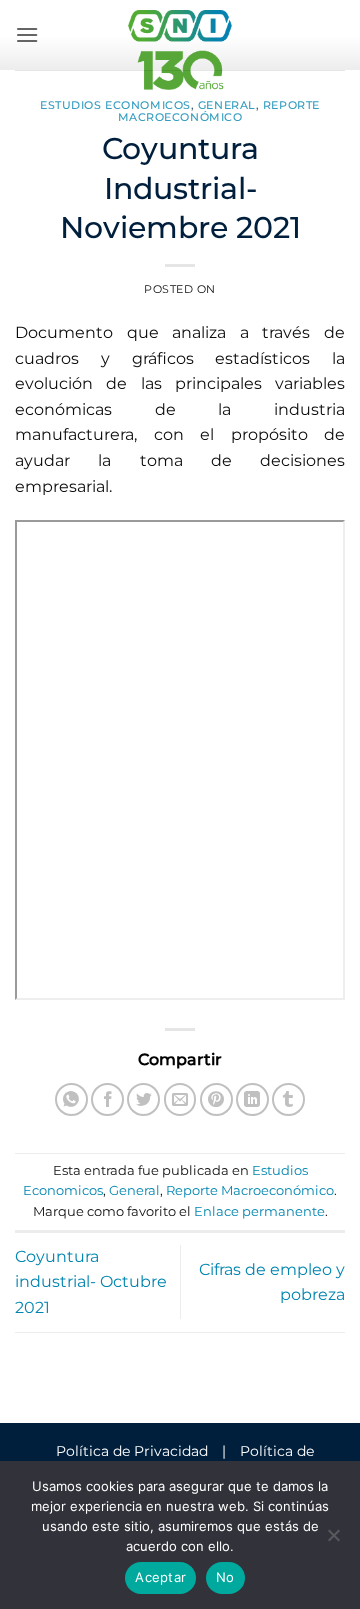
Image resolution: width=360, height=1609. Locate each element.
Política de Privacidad (132, 1451)
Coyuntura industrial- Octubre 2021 (91, 1282)
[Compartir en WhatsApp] (71, 1099)
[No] (333, 1541)
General (227, 105)
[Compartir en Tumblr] (288, 1099)
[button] (27, 34)
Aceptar (160, 1577)
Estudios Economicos (115, 105)
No (225, 1577)
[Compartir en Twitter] (143, 1099)
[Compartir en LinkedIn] (252, 1099)
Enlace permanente (259, 1211)
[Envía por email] (180, 1099)
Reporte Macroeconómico (219, 111)
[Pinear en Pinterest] (216, 1099)
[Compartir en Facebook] (107, 1099)
